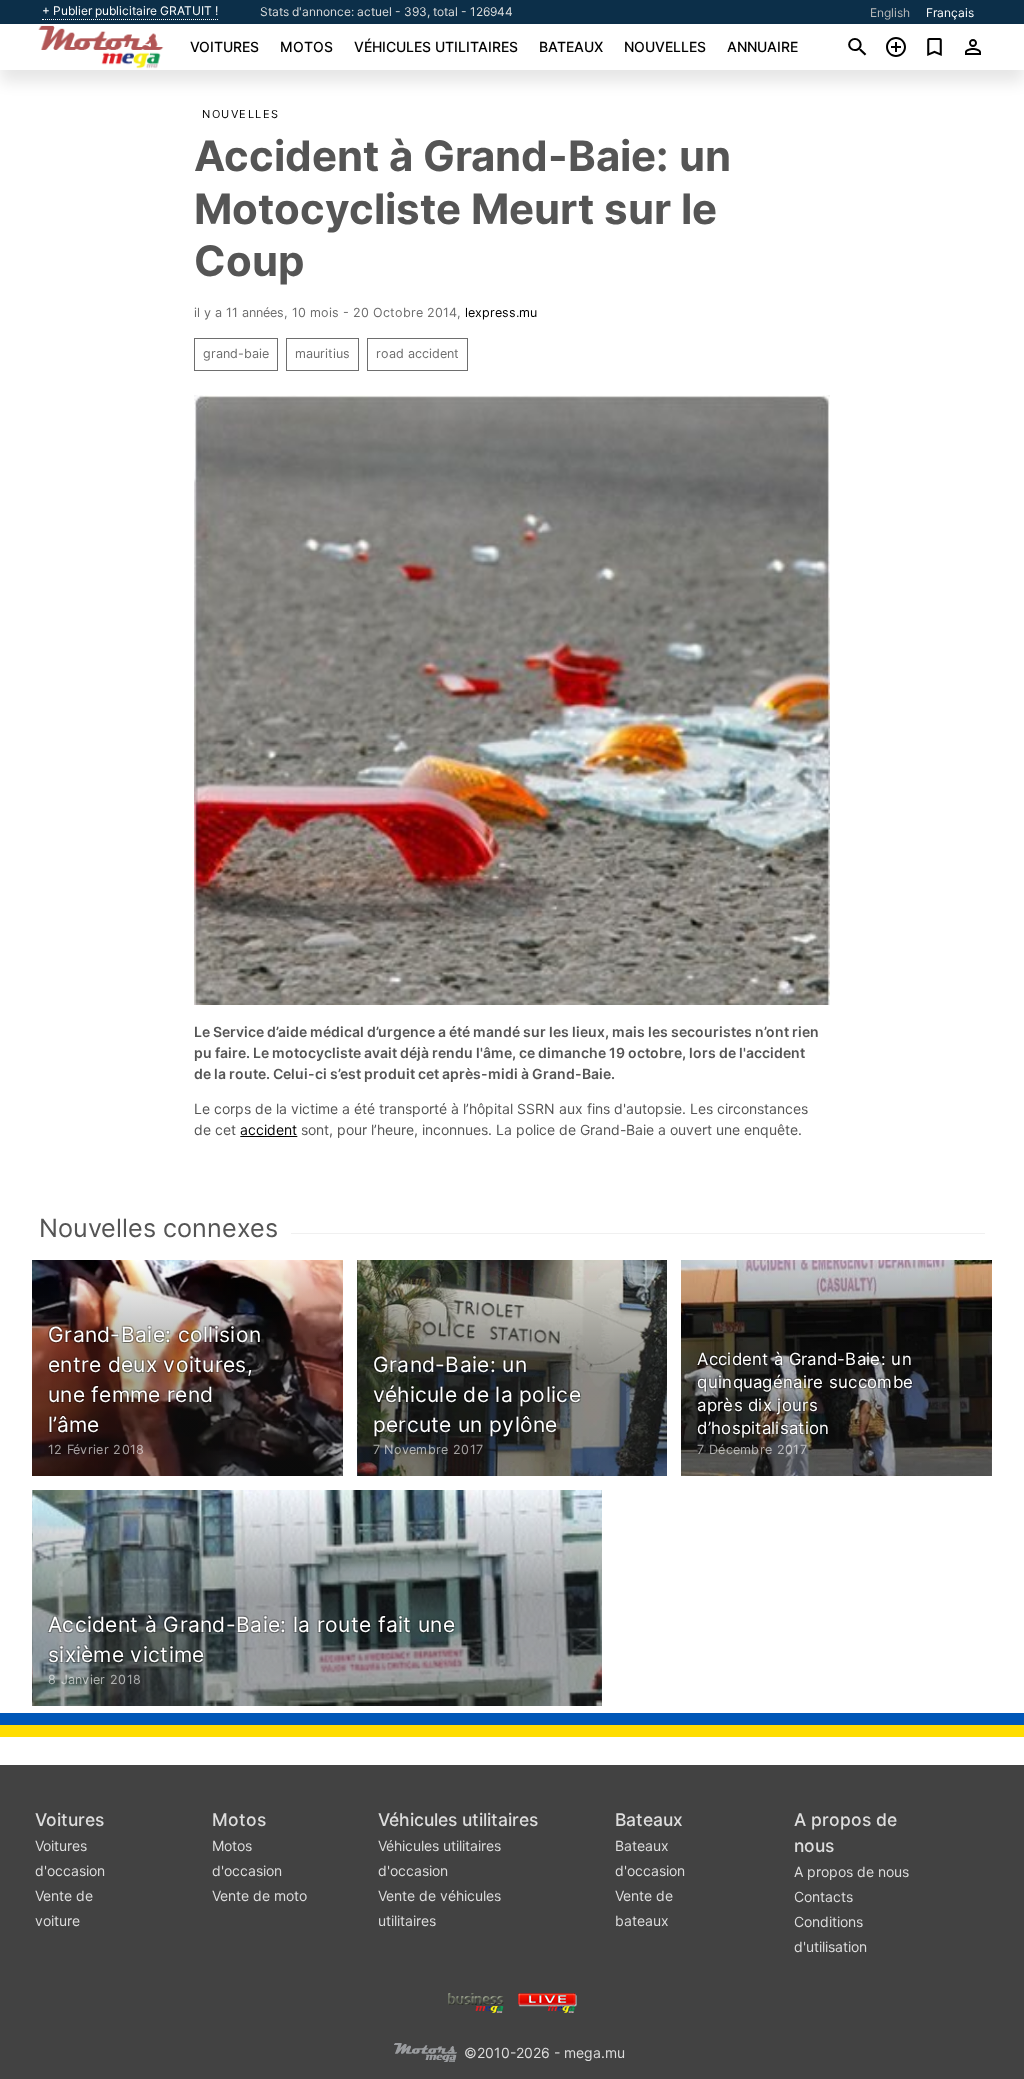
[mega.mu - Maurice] (425, 2051)
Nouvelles (665, 46)
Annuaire (762, 46)
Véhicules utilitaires (436, 46)
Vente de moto (259, 1895)
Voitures (224, 46)
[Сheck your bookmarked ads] (934, 47)
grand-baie (236, 353)
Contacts (823, 1896)
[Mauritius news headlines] (547, 2001)
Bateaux (571, 46)
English (890, 12)
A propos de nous (851, 1871)
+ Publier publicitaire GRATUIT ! (130, 11)
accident (268, 1129)
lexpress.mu (501, 312)
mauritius (322, 353)
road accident (417, 353)
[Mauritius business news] (476, 2001)
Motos (306, 46)
